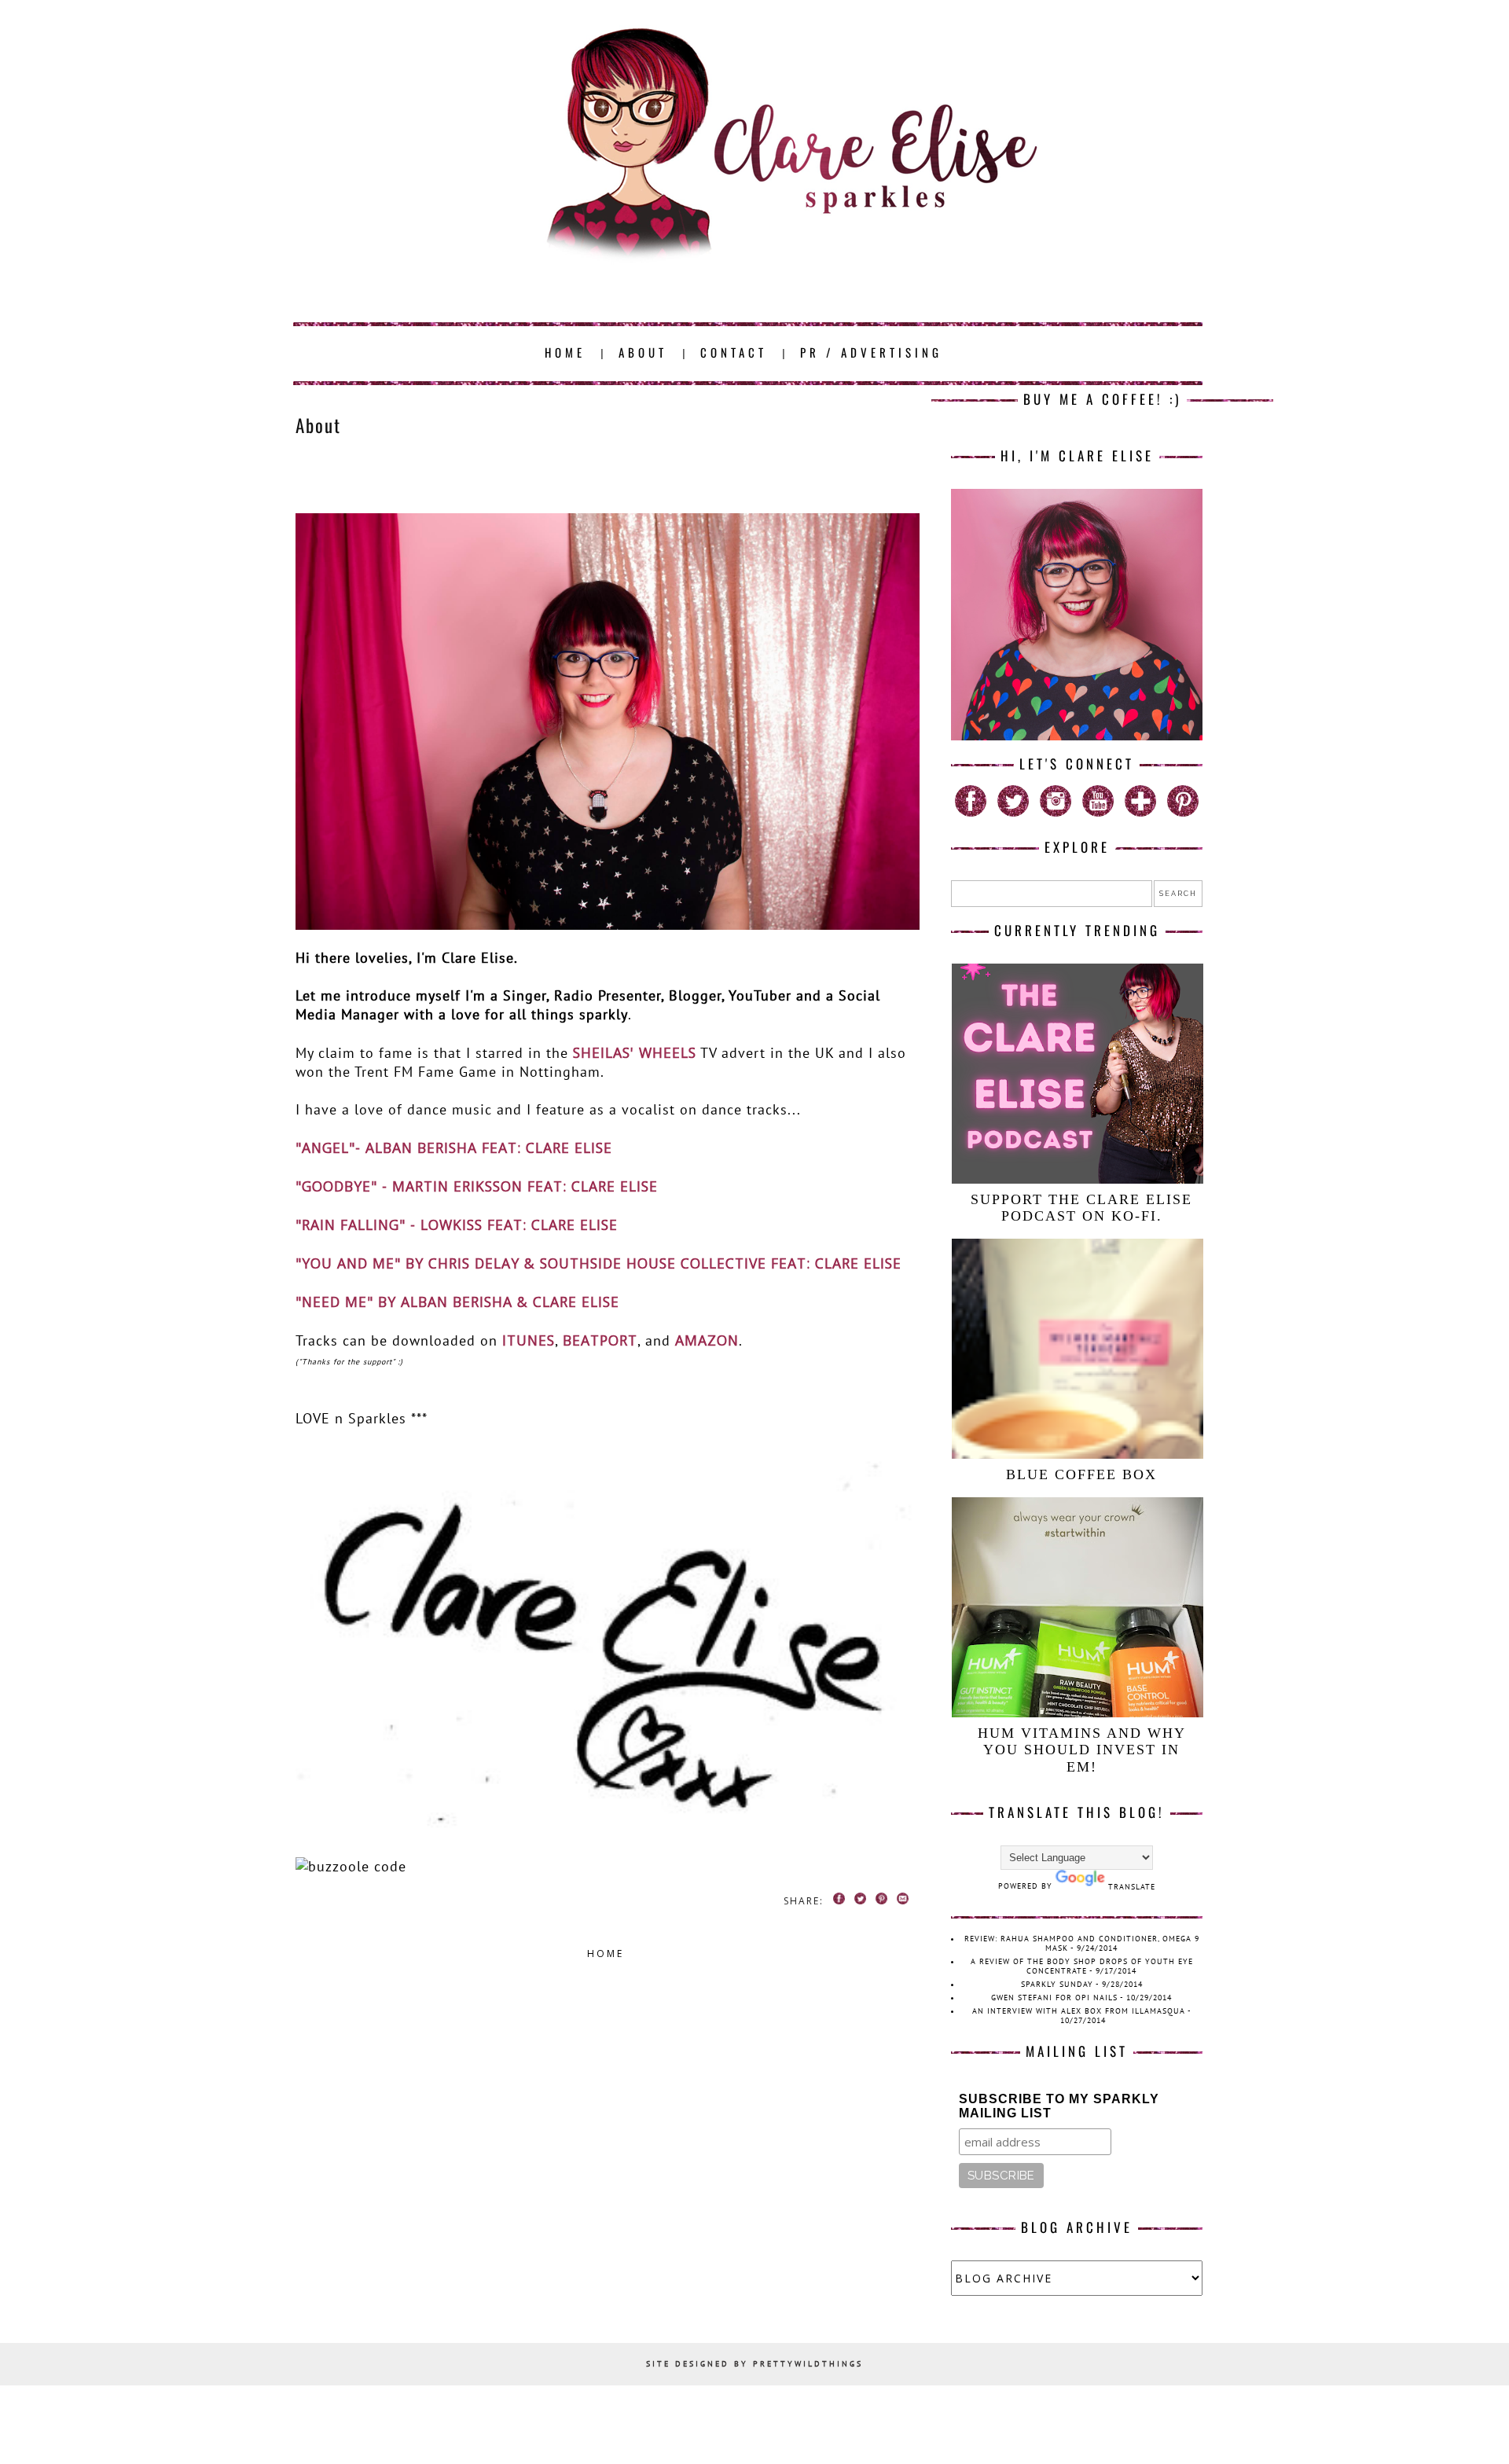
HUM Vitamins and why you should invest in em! (1082, 1750)
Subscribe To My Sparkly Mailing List (1059, 2106)
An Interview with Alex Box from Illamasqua (1079, 2011)
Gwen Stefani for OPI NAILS (1054, 1998)
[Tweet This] (857, 1901)
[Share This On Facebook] (836, 1901)
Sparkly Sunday (1057, 1984)
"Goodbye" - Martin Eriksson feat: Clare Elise (477, 1186)
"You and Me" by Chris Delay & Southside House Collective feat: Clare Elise (598, 1263)
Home (606, 1954)
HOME (565, 352)
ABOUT (643, 352)
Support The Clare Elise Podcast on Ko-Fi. (1081, 1208)
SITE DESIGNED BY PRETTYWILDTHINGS (754, 2364)
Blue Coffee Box (1081, 1474)
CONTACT (734, 352)
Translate (1132, 1887)
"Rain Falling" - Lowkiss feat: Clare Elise (457, 1225)
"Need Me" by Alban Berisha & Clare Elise (457, 1302)
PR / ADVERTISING (871, 352)
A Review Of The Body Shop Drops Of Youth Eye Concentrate (1082, 1966)
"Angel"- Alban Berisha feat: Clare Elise (454, 1148)
